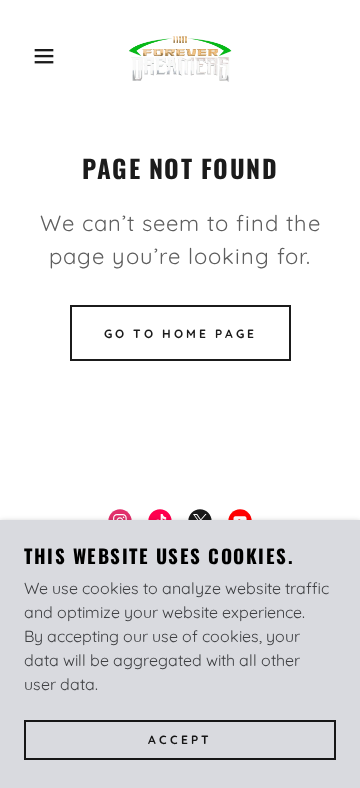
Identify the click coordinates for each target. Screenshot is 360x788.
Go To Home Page (180, 333)
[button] (29, 56)
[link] (180, 56)
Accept (180, 740)
